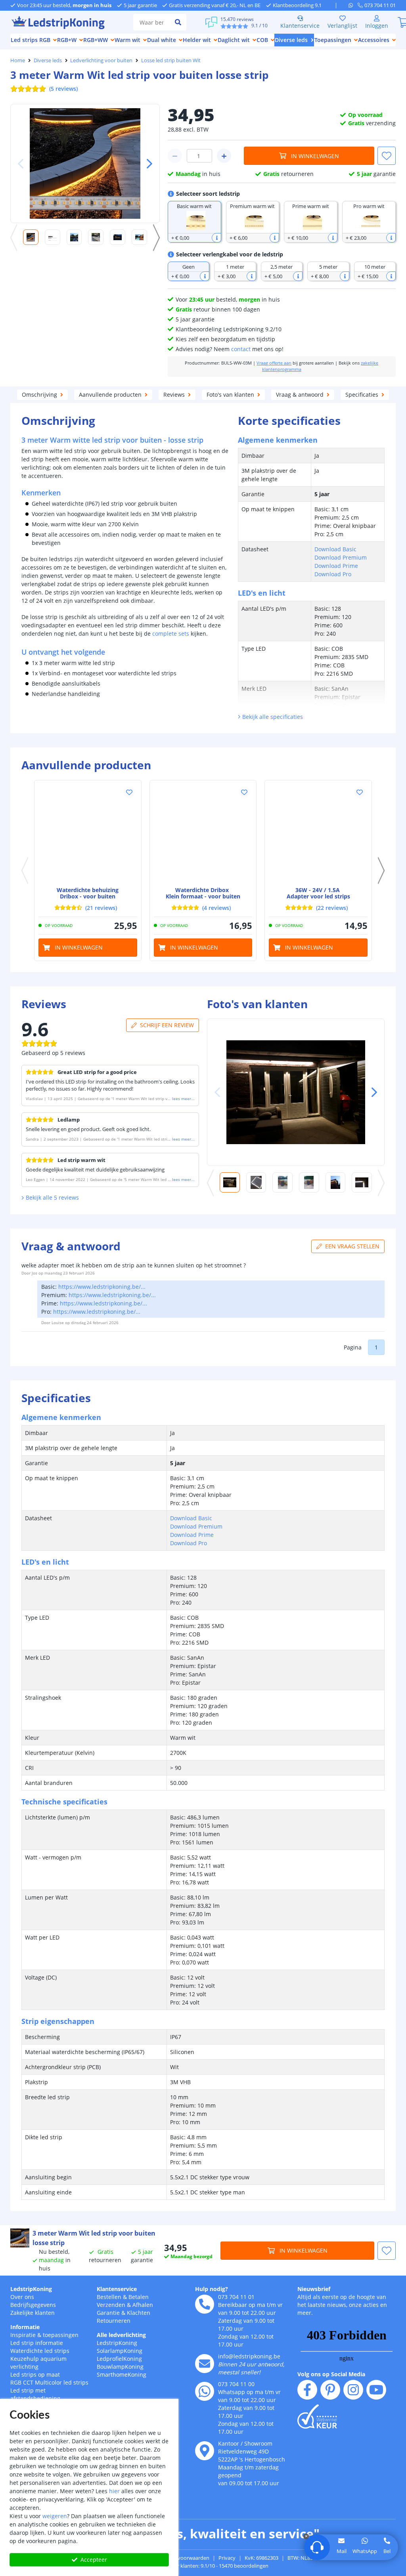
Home (18, 60)
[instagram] (353, 2390)
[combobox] (151, 22)
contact (241, 349)
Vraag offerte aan (274, 363)
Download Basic (335, 549)
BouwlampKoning (120, 2367)
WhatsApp (365, 2551)
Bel (387, 2551)
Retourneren (114, 2321)
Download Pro (333, 574)
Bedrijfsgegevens (33, 2305)
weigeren (55, 2516)
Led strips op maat (35, 2374)
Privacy (227, 2558)
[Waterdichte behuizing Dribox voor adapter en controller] (88, 834)
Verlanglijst (342, 26)
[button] (146, 164)
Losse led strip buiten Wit (171, 60)
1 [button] (376, 1347)
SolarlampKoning (120, 2351)
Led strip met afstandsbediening (35, 2394)
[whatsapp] (353, 5)
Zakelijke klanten (33, 2313)
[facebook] (307, 2390)
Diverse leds (48, 60)
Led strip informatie (37, 2343)
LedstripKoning (31, 2289)
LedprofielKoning (119, 2359)
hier (114, 2491)
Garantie (108, 2313)
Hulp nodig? (212, 2289)
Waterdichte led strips (40, 2351)
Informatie (25, 2327)
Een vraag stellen (352, 1246)
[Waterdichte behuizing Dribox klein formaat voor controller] (203, 834)
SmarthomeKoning (122, 2374)
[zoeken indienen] (178, 22)
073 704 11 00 (236, 2384)
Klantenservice (300, 26)
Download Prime (336, 566)
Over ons (22, 2297)
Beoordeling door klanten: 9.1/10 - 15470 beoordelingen (203, 2566)
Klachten (139, 2313)
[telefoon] (205, 2304)
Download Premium (341, 557)
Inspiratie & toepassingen (44, 2335)
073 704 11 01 (236, 2297)
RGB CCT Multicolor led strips (49, 2382)
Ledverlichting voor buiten (101, 60)
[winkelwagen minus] (175, 156)
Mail (342, 2551)
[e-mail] (205, 2364)
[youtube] (376, 2390)
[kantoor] (205, 2451)
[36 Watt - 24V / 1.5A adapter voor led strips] (318, 834)
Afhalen (143, 2305)
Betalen (139, 2297)
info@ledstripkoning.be (249, 2356)
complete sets (171, 633)
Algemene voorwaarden (181, 2558)
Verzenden (111, 2305)
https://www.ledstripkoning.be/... (102, 1287)
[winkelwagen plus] (224, 156)
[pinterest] (330, 2390)
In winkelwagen (315, 156)
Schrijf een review (167, 1025)
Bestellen (109, 2297)
